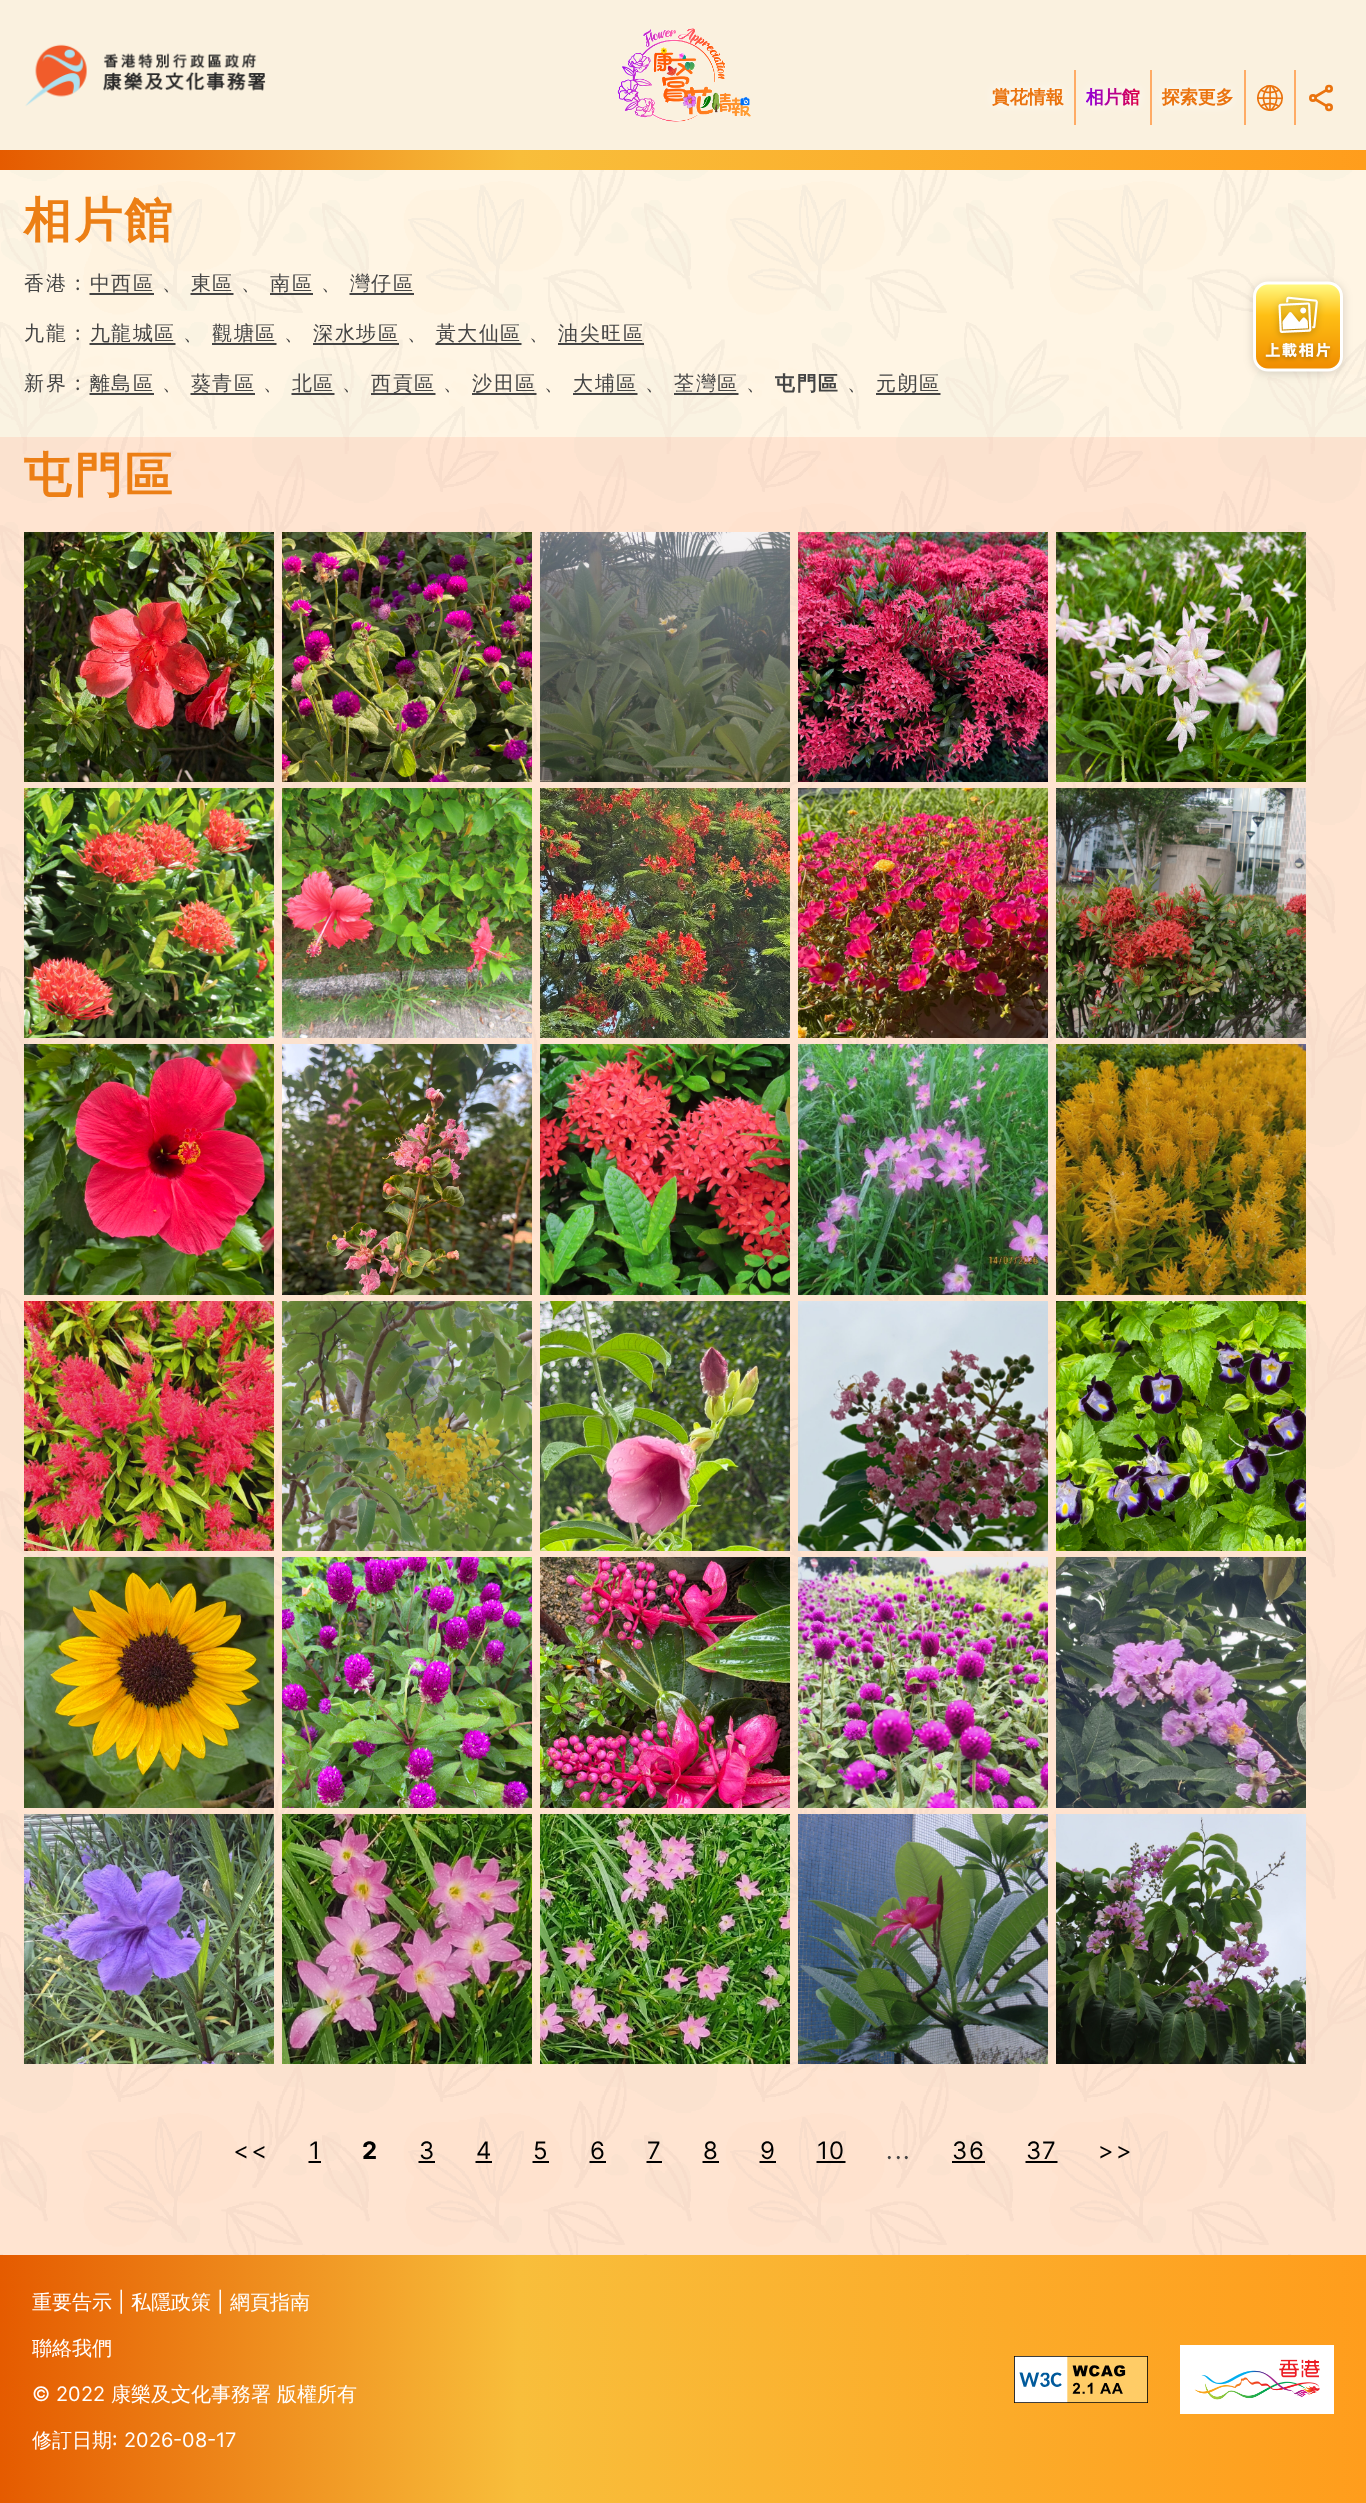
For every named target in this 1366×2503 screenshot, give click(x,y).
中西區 (122, 283)
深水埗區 (356, 333)
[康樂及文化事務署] (284, 75)
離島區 (122, 383)
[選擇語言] (1270, 98)
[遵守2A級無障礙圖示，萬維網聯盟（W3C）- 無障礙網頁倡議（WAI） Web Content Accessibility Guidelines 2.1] (1081, 2379)
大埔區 (605, 383)
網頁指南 (270, 2302)
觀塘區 (244, 333)
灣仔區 (382, 283)
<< (250, 2150)
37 (1042, 2150)
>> (1115, 2150)
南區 (291, 283)
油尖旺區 (601, 333)
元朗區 (908, 383)
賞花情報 (1028, 97)
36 (968, 2150)
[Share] (1321, 97)
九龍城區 (133, 333)
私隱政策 (174, 2302)
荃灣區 (706, 383)
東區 (212, 283)
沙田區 (504, 383)
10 (831, 2150)
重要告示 (75, 2302)
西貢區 (403, 383)
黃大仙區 (479, 333)
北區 (313, 383)
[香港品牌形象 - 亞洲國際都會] (1257, 2380)
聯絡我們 (72, 2348)
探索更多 (1198, 97)
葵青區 (223, 383)
